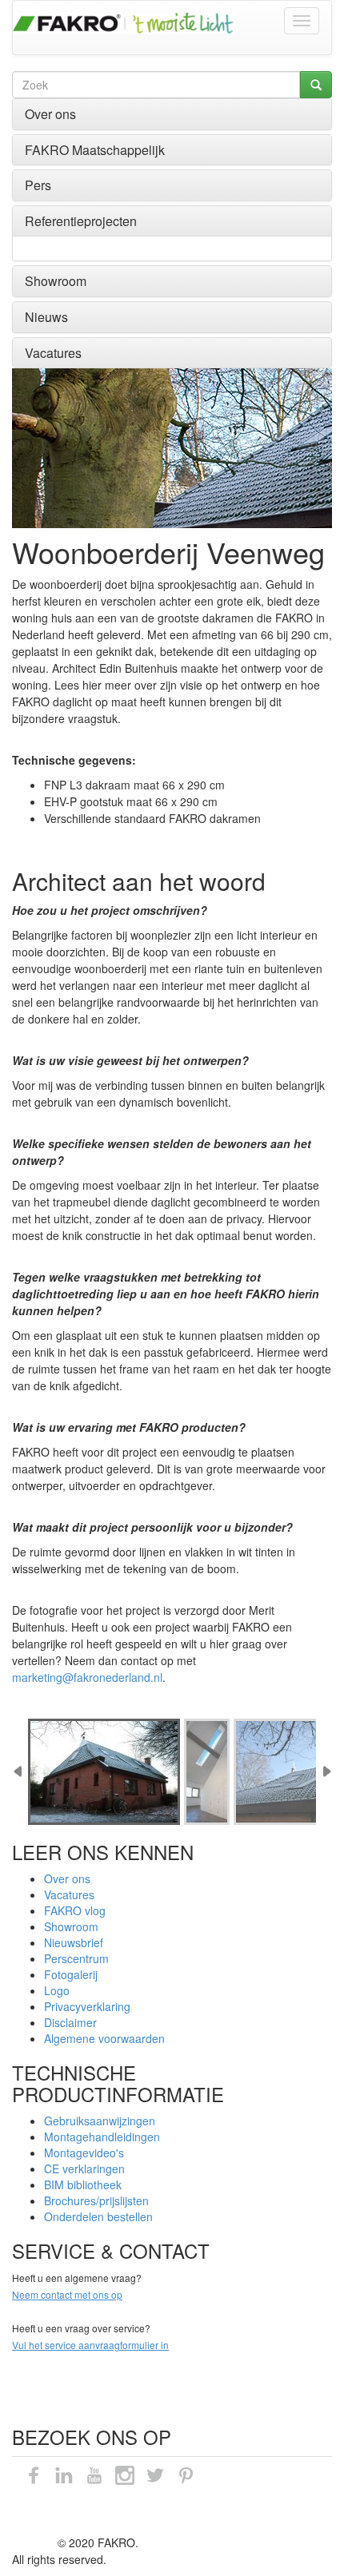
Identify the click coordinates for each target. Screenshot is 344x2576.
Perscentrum (76, 1958)
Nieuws (46, 317)
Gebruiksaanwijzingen (100, 2121)
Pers (38, 185)
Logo (57, 1990)
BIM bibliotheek (83, 2184)
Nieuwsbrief (74, 1942)
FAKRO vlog (75, 1910)
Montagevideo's (84, 2153)
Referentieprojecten (81, 221)
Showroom (56, 281)
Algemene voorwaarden (104, 2038)
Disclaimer (70, 2022)
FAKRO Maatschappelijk (95, 150)
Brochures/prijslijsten (96, 2200)
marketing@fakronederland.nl (87, 1677)
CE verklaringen (84, 2169)
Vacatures (53, 353)
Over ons (50, 114)
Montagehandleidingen (102, 2137)
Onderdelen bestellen (98, 2216)
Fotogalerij (71, 1974)
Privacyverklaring (87, 2006)
